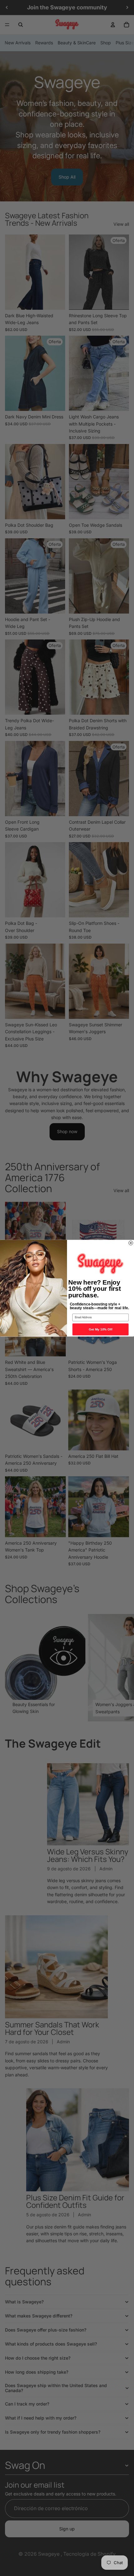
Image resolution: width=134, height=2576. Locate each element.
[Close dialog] (131, 1243)
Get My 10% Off (101, 1329)
